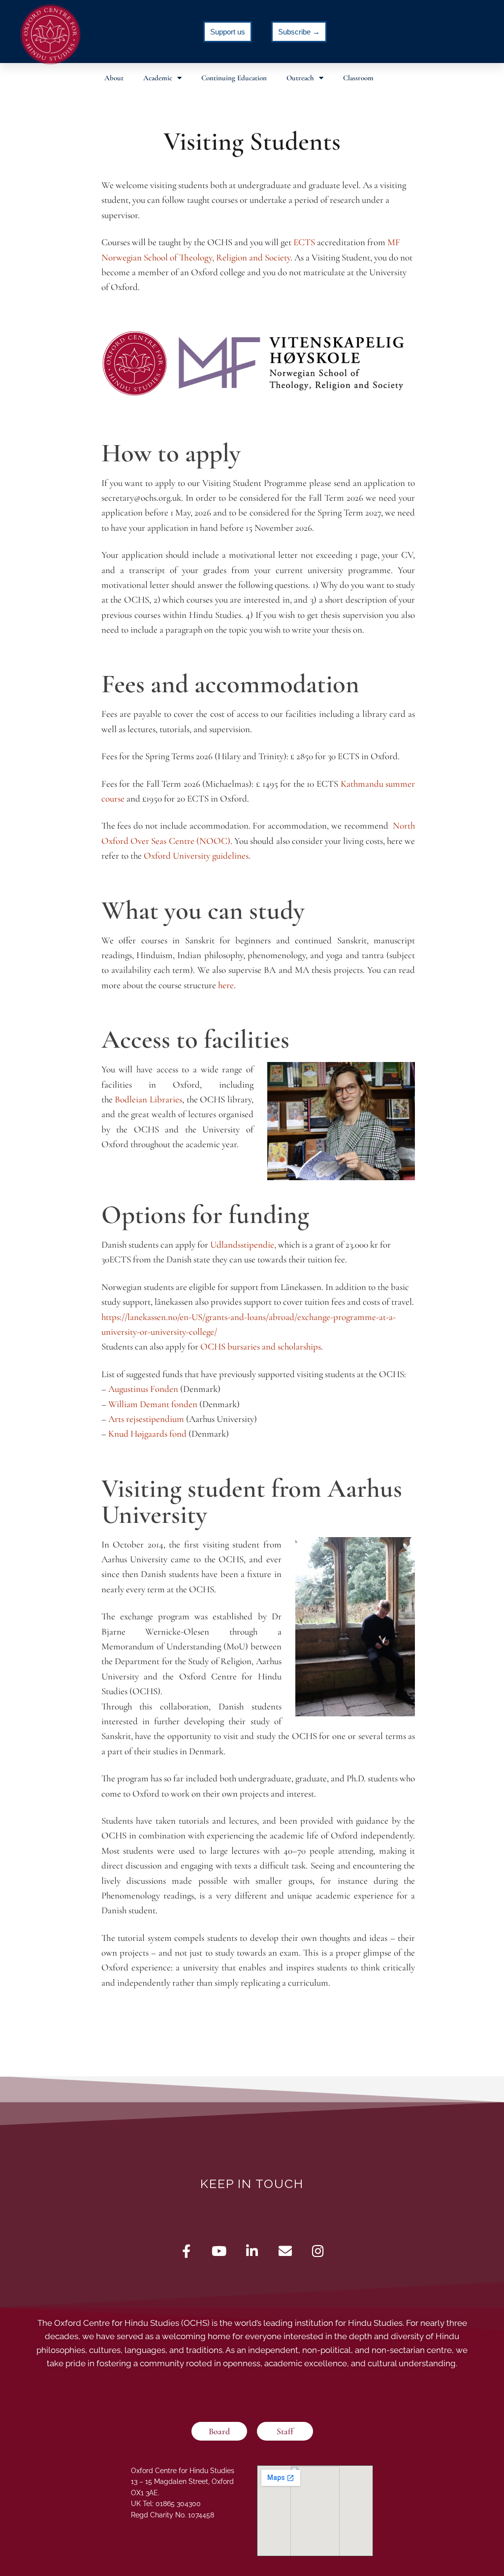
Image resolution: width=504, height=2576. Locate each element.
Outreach (300, 78)
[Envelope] (285, 2251)
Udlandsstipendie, (243, 1244)
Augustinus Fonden (143, 1389)
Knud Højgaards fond (147, 1433)
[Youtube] (219, 2251)
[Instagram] (318, 2251)
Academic (158, 78)
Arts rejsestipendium (146, 1419)
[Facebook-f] (186, 2251)
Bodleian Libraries (148, 1099)
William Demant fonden (153, 1404)
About (114, 78)
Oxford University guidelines (196, 855)
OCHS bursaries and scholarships (261, 1346)
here (226, 985)
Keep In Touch (252, 2184)
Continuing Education (234, 78)
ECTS (304, 242)
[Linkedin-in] (252, 2251)
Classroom (358, 78)
